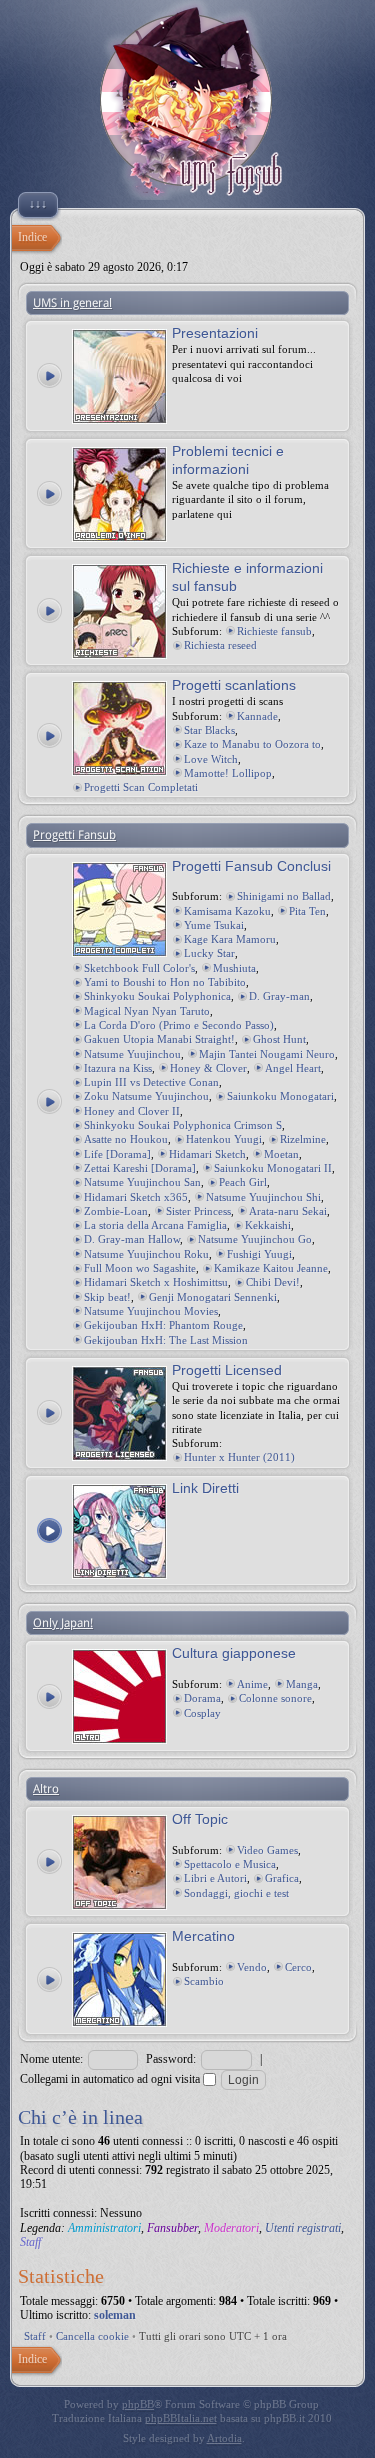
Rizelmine (303, 1139)
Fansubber (172, 2228)
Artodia (224, 2438)
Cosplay (202, 1713)
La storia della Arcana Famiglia (155, 1225)
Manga (302, 1684)
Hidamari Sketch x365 (136, 1197)
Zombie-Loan (116, 1211)
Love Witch (211, 759)
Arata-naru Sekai (288, 1211)
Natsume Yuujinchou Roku (146, 1254)
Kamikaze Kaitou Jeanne (271, 1268)
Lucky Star (209, 953)
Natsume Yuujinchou (132, 1054)
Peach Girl (243, 1182)
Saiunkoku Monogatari (280, 1096)
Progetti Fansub (74, 835)
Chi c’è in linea (80, 2117)
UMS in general (72, 303)
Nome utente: (51, 2059)
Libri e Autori (215, 1878)
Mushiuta (234, 968)
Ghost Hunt (279, 1039)
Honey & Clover (208, 1068)
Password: (171, 2059)
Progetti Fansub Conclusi (251, 866)
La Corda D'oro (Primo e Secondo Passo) (179, 1025)
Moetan (281, 1154)
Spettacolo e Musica (230, 1864)
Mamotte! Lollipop (228, 773)
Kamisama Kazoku (227, 911)
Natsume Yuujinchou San (142, 1182)
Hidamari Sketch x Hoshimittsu (156, 1282)
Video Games (267, 1850)
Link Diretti (205, 1488)
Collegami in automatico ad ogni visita (111, 2079)
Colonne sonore (275, 1698)
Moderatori (231, 2228)
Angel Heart (293, 1068)
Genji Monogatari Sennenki (213, 1297)
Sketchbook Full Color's (139, 968)
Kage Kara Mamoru (230, 939)
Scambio (204, 1981)
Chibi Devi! (273, 1282)
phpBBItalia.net (181, 2418)
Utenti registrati (303, 2228)
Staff (30, 2242)
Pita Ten (307, 911)
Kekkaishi (268, 1225)
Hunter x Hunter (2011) (239, 1457)
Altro (46, 1789)
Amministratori (104, 2228)
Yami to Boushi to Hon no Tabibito (165, 982)
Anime (252, 1684)
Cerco (298, 1967)
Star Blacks (209, 730)
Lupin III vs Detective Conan (151, 1082)
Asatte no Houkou (126, 1139)
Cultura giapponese (234, 1653)
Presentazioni (215, 333)
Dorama (202, 1698)
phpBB (138, 2404)
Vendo (252, 1967)
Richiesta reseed (220, 645)
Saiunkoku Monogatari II (273, 1168)
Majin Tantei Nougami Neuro (267, 1054)
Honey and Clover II (132, 1111)
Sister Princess (198, 1211)
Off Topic (200, 1819)
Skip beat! (107, 1297)
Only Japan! (63, 1623)
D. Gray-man (279, 996)
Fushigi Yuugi (259, 1254)
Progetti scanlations (234, 685)
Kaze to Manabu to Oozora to (252, 744)
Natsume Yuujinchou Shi (263, 1197)
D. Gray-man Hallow (132, 1239)
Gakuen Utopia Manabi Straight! (159, 1039)
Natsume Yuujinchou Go (255, 1239)
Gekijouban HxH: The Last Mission (166, 1340)
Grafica (282, 1878)
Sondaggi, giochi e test (236, 1893)
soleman (115, 2315)
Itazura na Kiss (118, 1068)
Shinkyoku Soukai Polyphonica (157, 996)
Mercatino (203, 1936)
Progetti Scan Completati (141, 787)
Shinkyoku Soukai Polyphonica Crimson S (183, 1125)
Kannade (257, 716)
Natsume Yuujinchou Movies (151, 1311)
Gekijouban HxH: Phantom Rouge (163, 1325)
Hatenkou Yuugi (224, 1139)
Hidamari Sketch (207, 1154)
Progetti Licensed (227, 1370)
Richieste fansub (274, 631)
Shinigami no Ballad (284, 896)
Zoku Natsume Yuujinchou (146, 1096)
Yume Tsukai (214, 925)
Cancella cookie (92, 2336)
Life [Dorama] (117, 1154)
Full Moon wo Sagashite (140, 1268)
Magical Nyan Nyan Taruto (147, 1011)
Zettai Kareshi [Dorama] (140, 1168)
